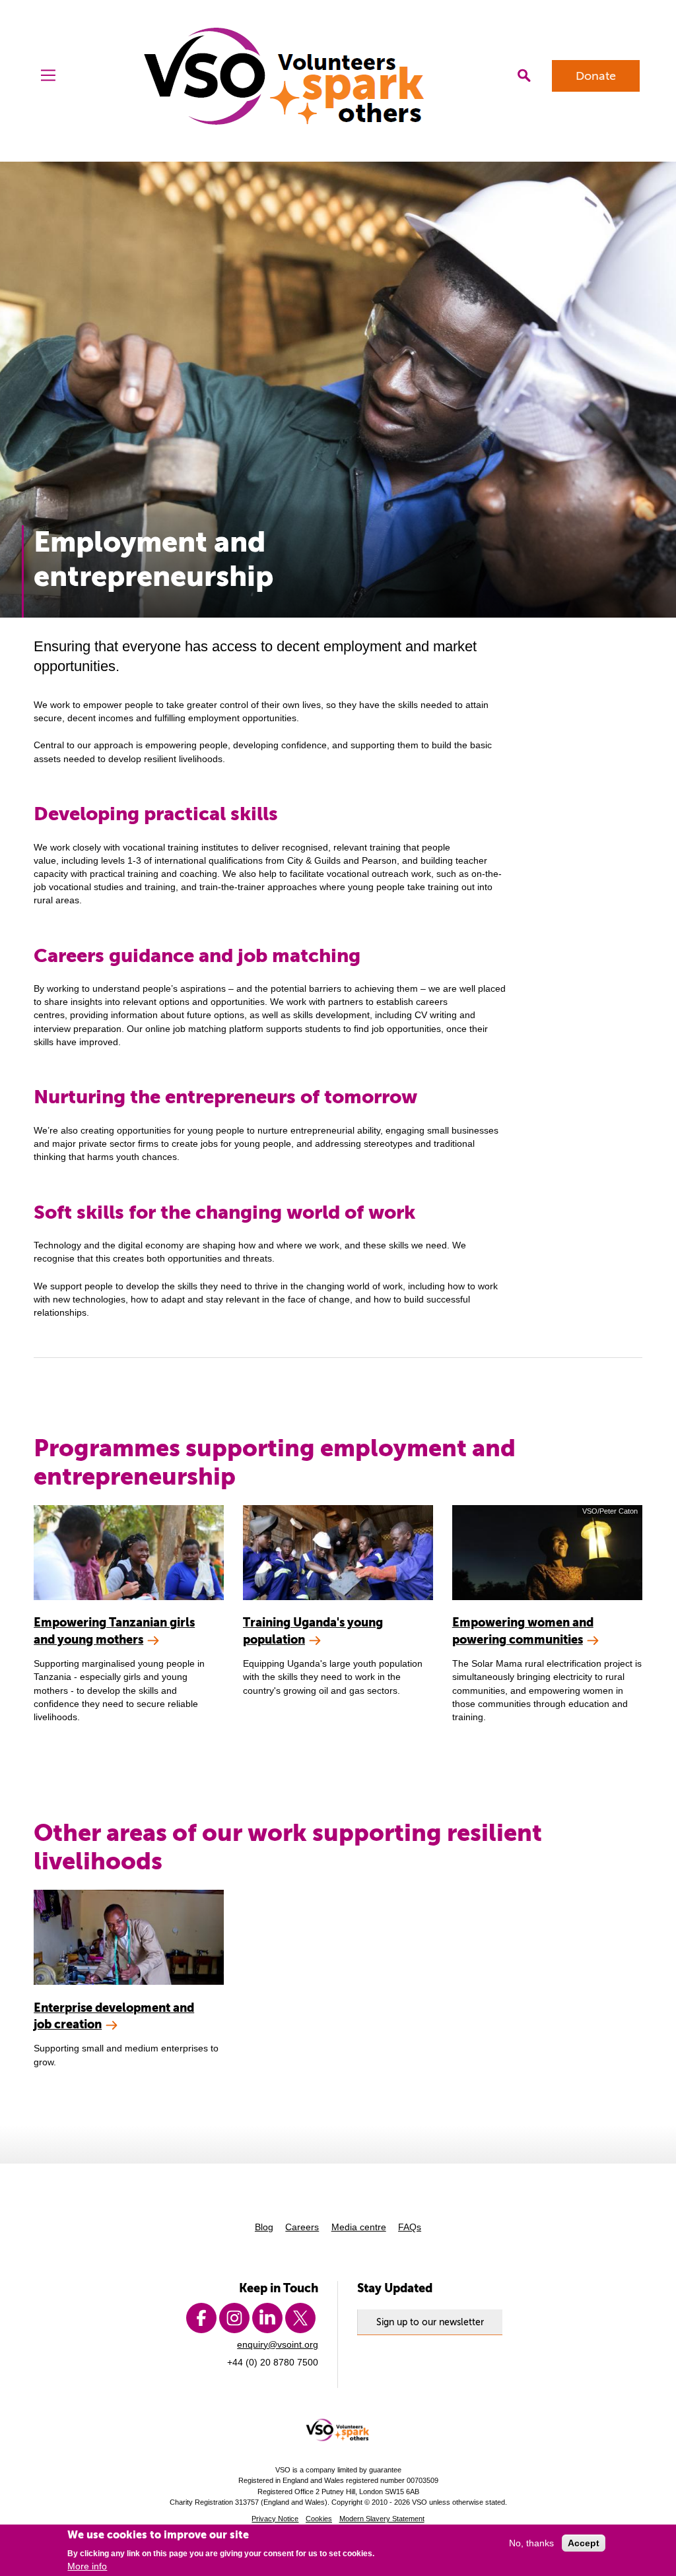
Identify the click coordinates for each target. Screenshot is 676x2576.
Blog (264, 2227)
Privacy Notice (275, 2519)
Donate (596, 76)
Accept (584, 2543)
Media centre (359, 2227)
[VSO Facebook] (201, 2318)
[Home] (286, 76)
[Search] (524, 76)
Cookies (319, 2519)
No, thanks (531, 2543)
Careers (302, 2227)
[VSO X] (300, 2318)
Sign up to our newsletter (430, 2322)
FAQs (410, 2227)
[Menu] (48, 76)
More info (87, 2566)
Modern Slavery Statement (382, 2519)
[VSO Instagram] (234, 2318)
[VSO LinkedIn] (267, 2318)
